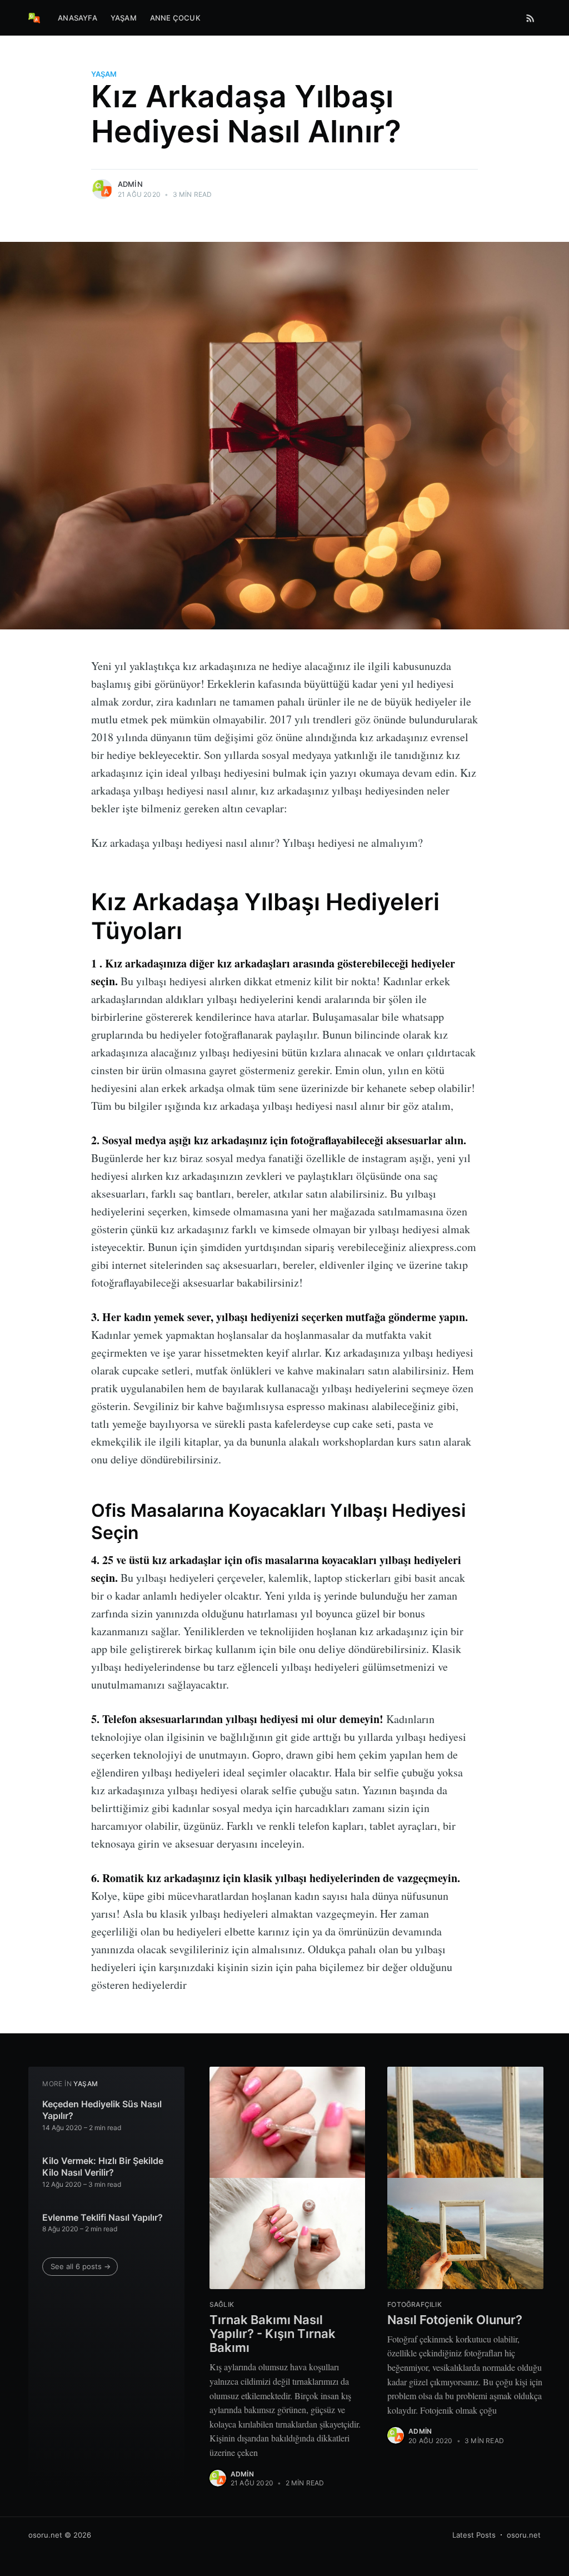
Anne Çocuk (175, 18)
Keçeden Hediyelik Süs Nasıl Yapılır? (102, 2110)
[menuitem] (78, 18)
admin (130, 184)
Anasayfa (78, 18)
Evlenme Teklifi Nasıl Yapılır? (103, 2217)
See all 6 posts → (81, 2266)
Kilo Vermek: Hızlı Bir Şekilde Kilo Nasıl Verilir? (103, 2167)
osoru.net (45, 2535)
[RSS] (530, 18)
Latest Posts (474, 2535)
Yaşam (124, 18)
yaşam (104, 74)
